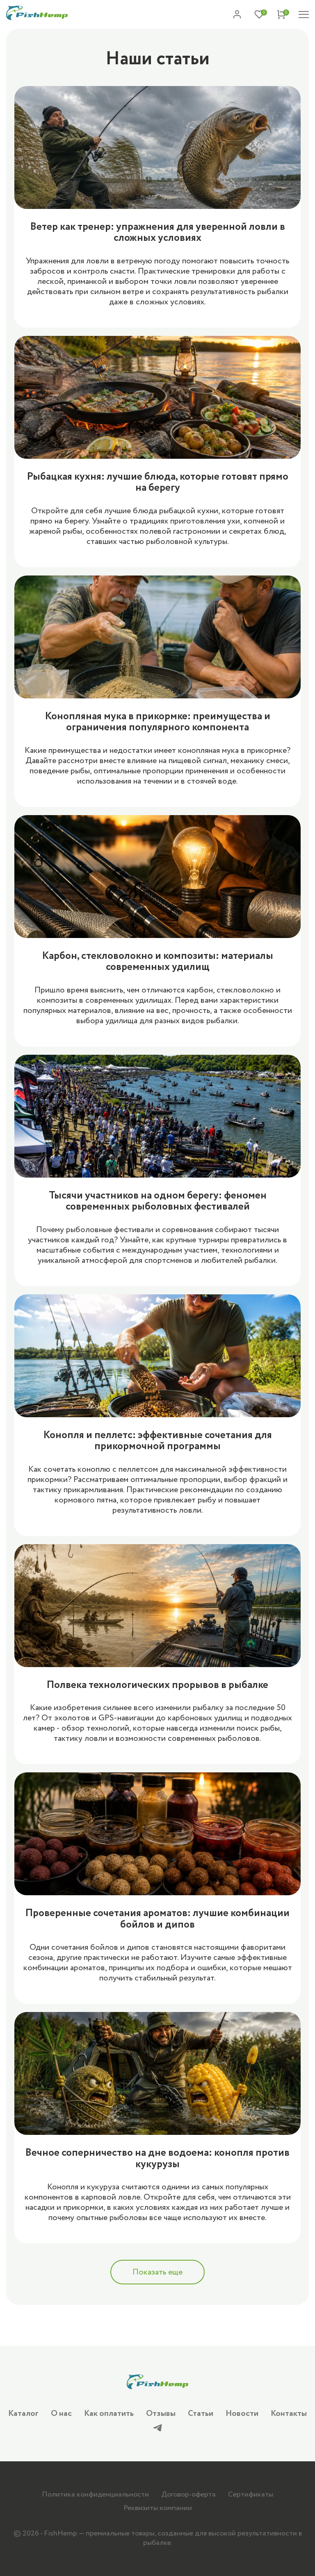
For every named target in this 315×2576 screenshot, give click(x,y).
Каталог (23, 2414)
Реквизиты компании (158, 2508)
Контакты (289, 2414)
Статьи (201, 2414)
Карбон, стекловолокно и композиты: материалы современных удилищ (158, 962)
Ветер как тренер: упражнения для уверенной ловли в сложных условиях (158, 232)
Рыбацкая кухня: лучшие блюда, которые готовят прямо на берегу (158, 482)
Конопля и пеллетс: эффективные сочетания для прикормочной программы (158, 1441)
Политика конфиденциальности (95, 2494)
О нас (61, 2414)
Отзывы (161, 2414)
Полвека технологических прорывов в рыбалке (157, 1685)
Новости (242, 2414)
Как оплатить (109, 2414)
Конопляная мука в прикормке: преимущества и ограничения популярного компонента (158, 722)
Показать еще (157, 2272)
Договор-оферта (188, 2494)
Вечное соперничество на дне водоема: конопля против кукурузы (157, 2158)
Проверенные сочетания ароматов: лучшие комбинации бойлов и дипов (157, 1919)
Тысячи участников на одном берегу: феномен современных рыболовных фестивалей (158, 1201)
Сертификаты (251, 2494)
